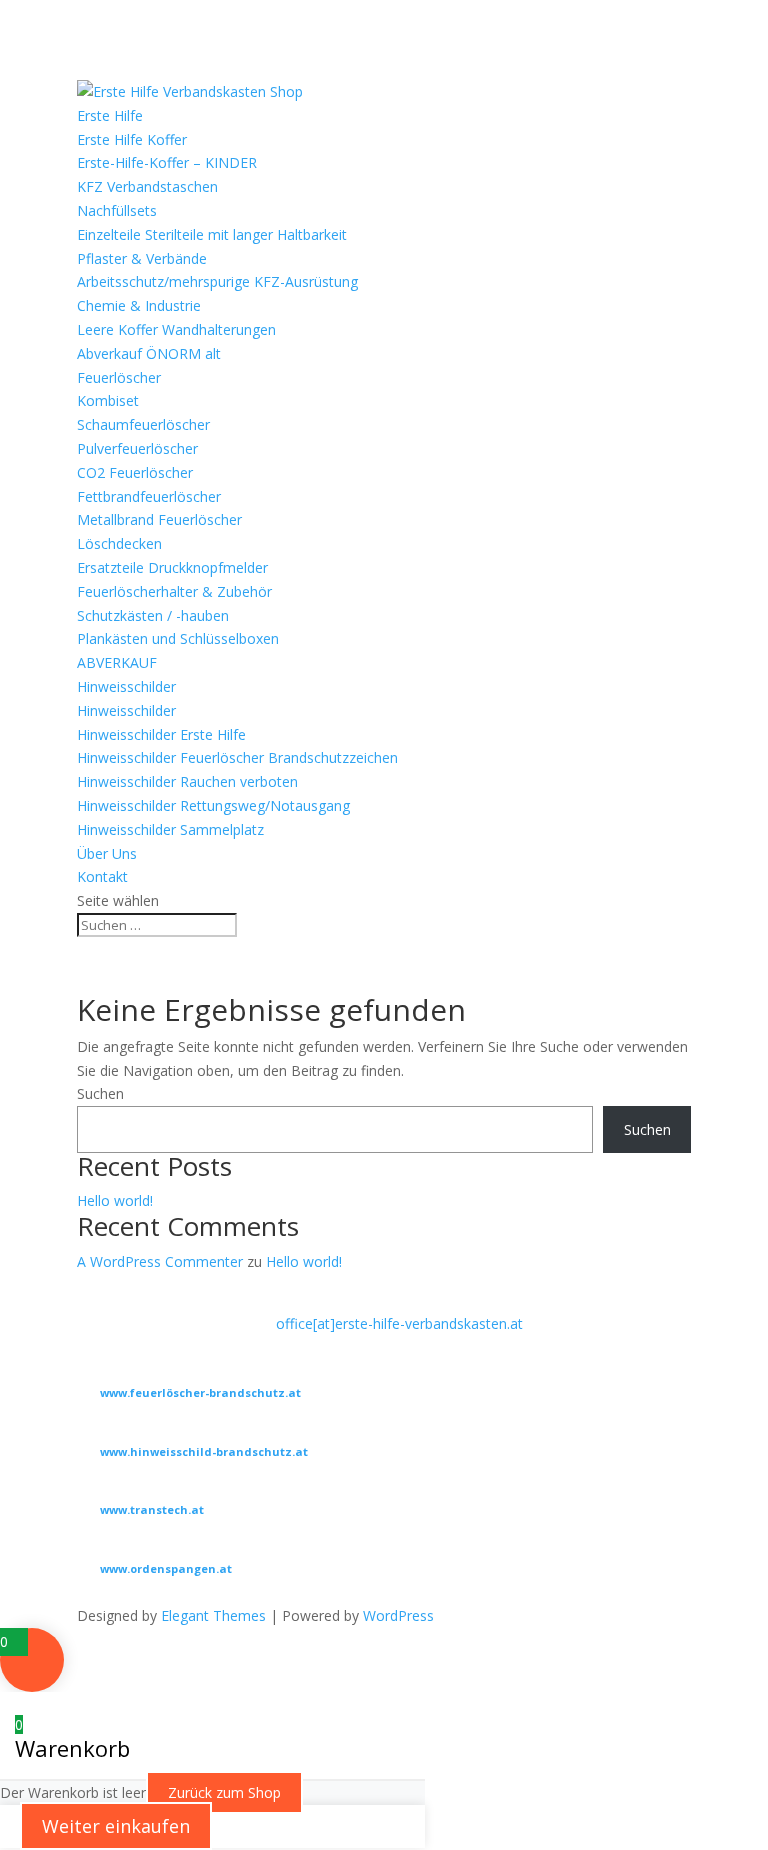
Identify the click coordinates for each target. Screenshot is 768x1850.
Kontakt (102, 876)
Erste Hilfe (110, 115)
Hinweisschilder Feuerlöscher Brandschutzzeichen (237, 757)
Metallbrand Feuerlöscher (159, 519)
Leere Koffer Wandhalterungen (176, 329)
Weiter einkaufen (116, 1826)
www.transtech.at (152, 1509)
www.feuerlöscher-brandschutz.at (200, 1392)
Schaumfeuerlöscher (143, 424)
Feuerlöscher (119, 377)
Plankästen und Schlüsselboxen (178, 638)
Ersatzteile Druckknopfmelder (172, 567)
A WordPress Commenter (160, 1261)
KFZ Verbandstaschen (147, 186)
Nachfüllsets (117, 210)
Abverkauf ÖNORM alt (149, 353)
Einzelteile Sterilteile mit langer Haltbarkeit (212, 234)
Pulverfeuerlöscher (137, 448)
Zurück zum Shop (224, 1792)
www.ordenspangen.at (166, 1568)
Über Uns (107, 853)
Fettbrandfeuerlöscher (149, 496)
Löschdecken (119, 543)
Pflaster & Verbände (142, 258)
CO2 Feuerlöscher (135, 472)
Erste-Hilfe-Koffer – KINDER (167, 162)
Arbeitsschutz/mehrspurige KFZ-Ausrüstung (217, 281)
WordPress (398, 1615)
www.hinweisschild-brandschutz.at (204, 1451)
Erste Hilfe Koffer (132, 139)
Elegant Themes (213, 1615)
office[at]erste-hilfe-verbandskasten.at (399, 1323)
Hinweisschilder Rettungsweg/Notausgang (213, 805)
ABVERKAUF (117, 662)
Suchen (100, 1093)
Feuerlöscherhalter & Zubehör (174, 591)
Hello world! (115, 1200)
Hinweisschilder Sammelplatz (170, 829)
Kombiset (108, 400)
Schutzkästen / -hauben (153, 615)
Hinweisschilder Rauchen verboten (187, 781)
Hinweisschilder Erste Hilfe (161, 734)
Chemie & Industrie (139, 305)
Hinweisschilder (126, 686)
